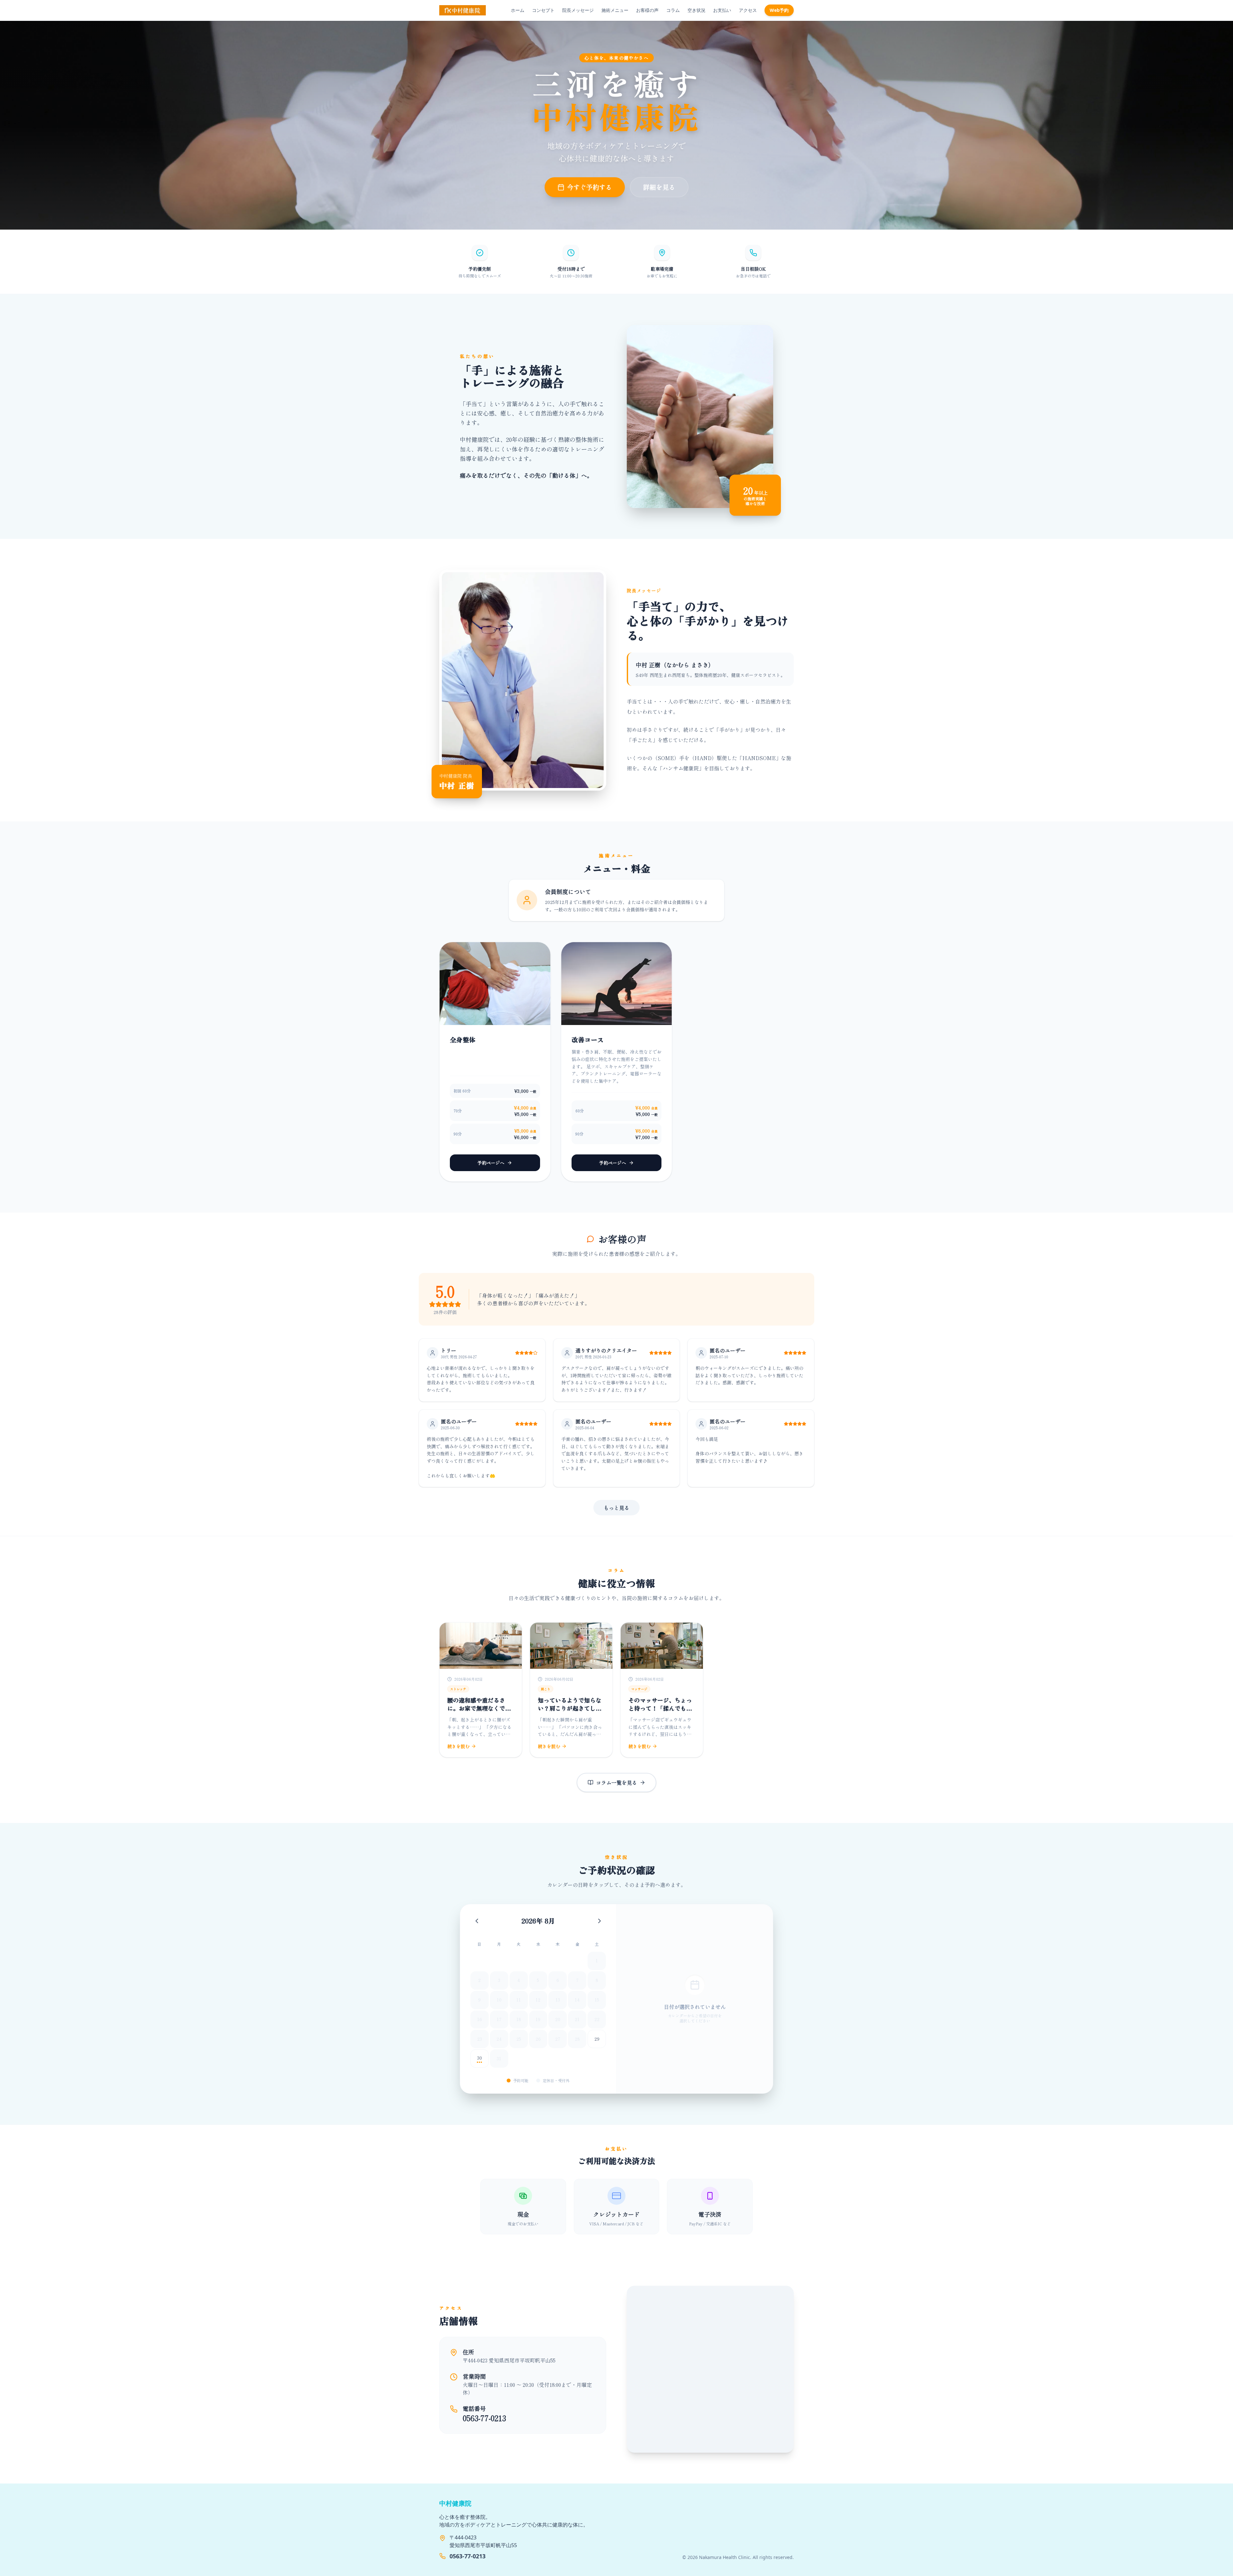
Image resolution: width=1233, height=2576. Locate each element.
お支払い (722, 10)
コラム (673, 10)
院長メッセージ (578, 10)
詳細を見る (659, 187)
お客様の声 (647, 10)
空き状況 (696, 10)
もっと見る (616, 1508)
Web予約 (779, 10)
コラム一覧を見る (616, 1783)
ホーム (518, 10)
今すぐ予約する (590, 187)
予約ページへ (491, 1163)
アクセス (748, 10)
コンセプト (543, 10)
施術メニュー (615, 10)
